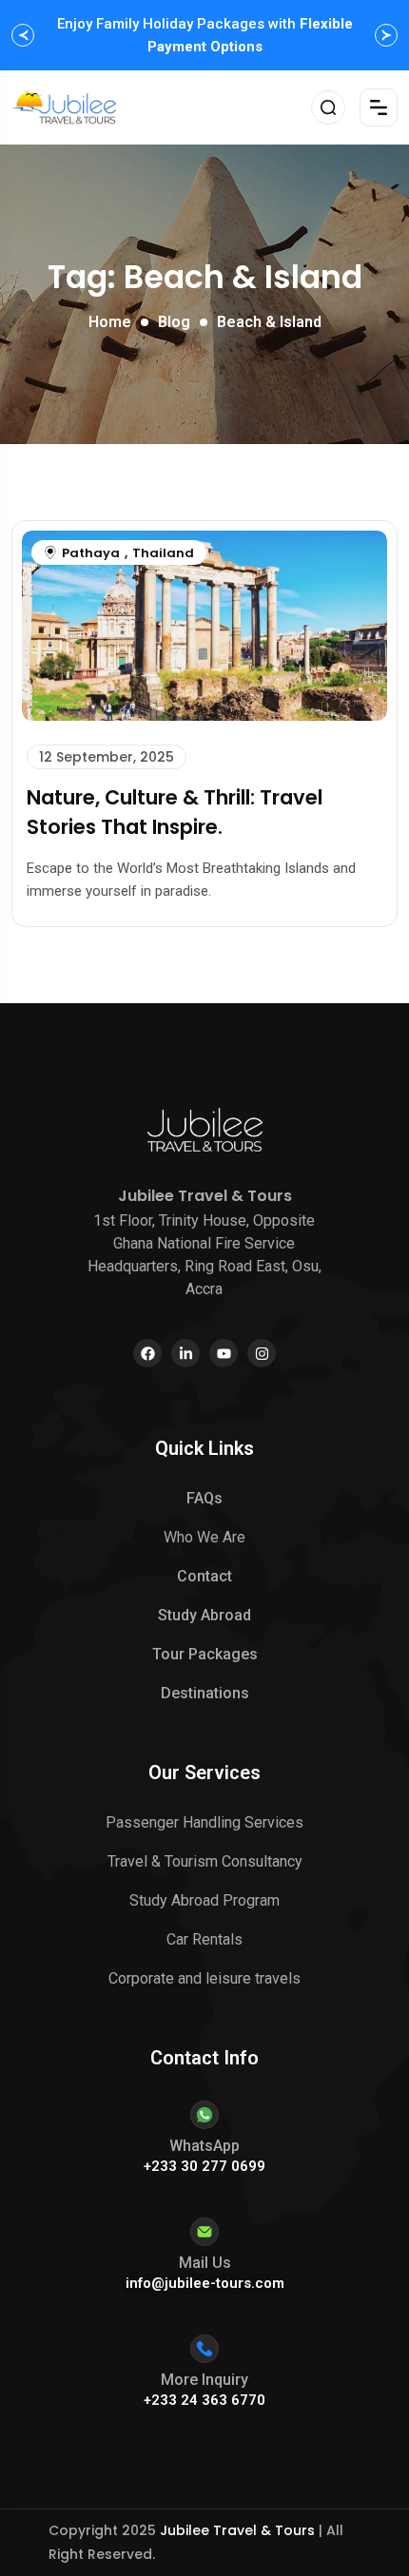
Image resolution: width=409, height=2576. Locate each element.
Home (110, 322)
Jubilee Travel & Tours (237, 2530)
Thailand (163, 553)
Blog (174, 322)
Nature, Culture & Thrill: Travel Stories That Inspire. (175, 812)
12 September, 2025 (107, 757)
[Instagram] (262, 1353)
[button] (23, 35)
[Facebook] (147, 1353)
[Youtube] (224, 1353)
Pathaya (91, 553)
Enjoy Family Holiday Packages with (205, 35)
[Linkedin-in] (185, 1353)
